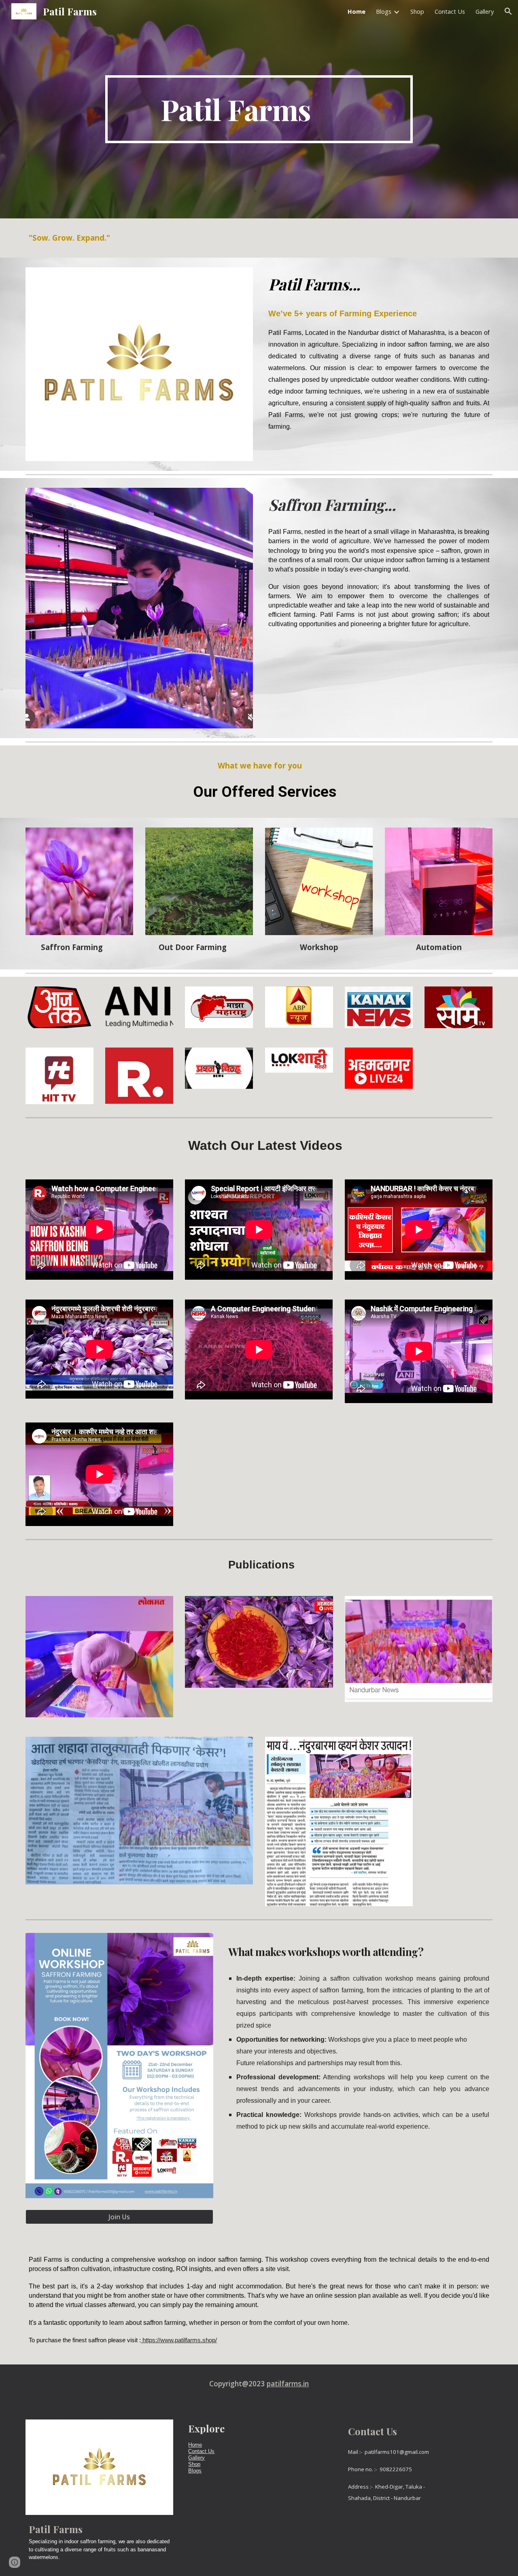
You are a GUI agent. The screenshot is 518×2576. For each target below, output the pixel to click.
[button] (508, 11)
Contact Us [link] (450, 11)
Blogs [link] (384, 11)
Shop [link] (417, 11)
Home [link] (357, 11)
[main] (259, 109)
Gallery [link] (485, 11)
